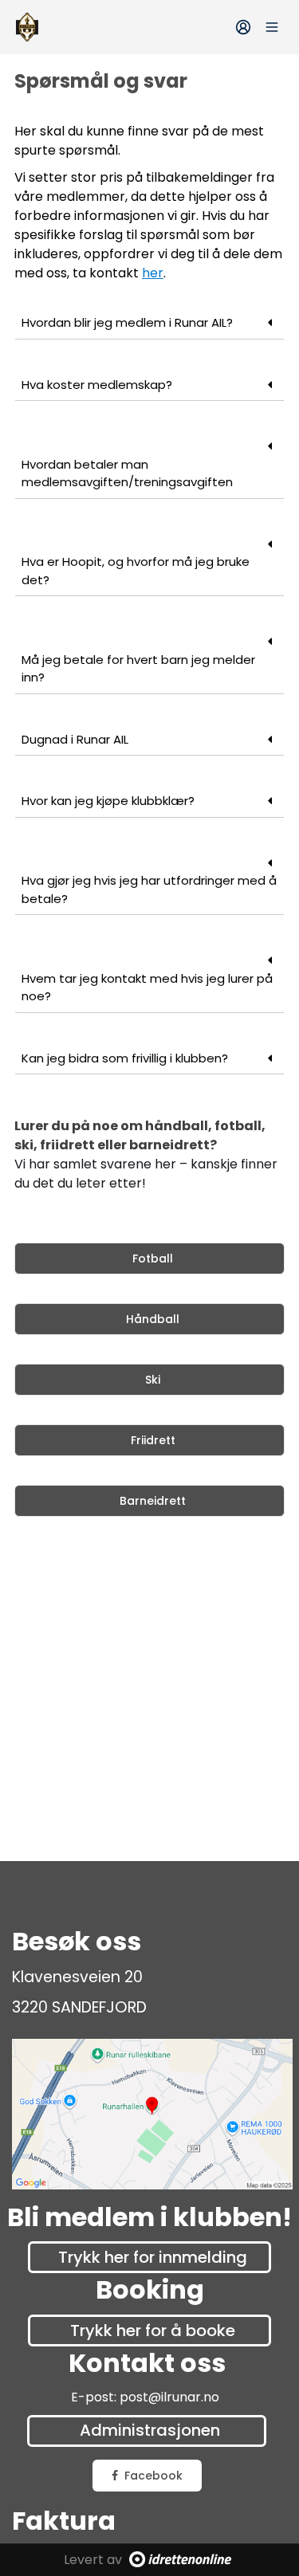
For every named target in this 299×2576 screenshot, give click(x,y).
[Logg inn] (243, 27)
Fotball (153, 1259)
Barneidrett (153, 1501)
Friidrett (153, 1440)
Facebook (153, 2476)
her (153, 273)
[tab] (149, 324)
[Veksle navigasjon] (272, 27)
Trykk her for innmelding (153, 2257)
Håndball (153, 1319)
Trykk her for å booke (153, 2331)
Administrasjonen (150, 2430)
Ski (153, 1380)
